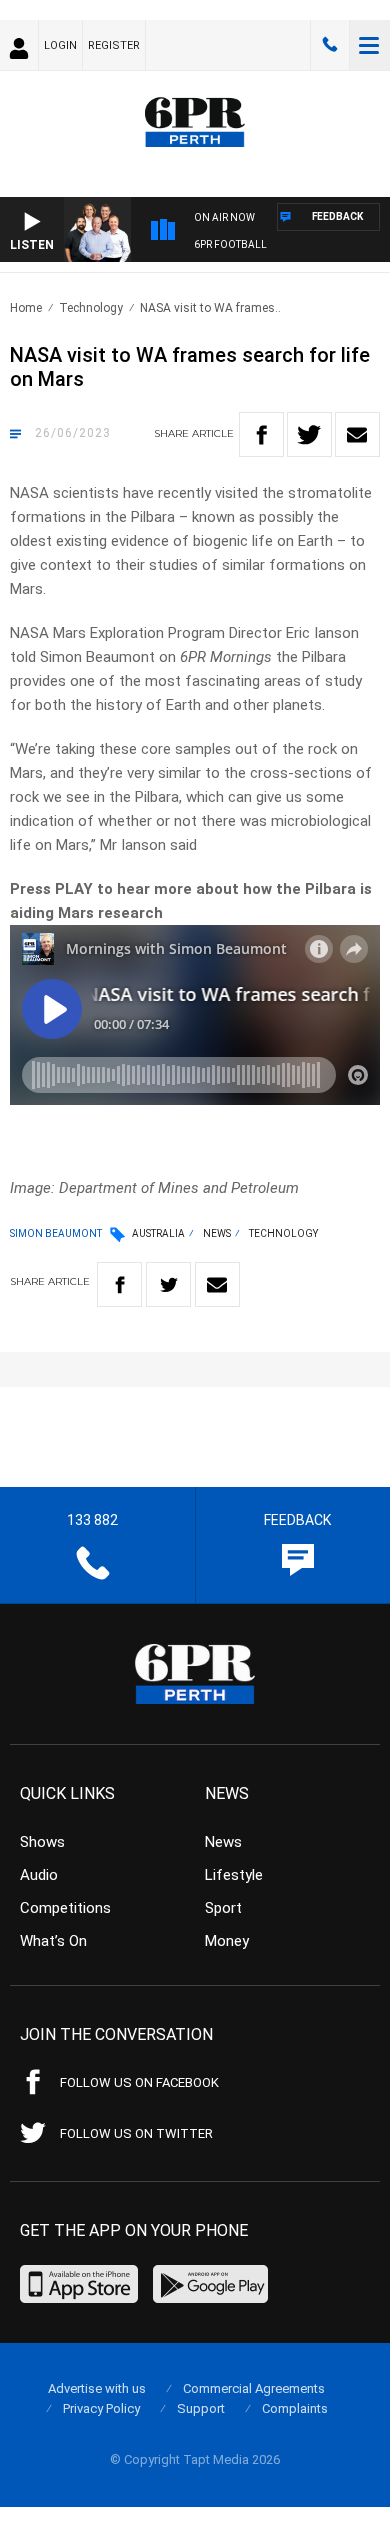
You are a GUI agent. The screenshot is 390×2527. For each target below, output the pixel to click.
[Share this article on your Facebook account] (261, 434)
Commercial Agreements (254, 2388)
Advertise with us (97, 2388)
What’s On (53, 1941)
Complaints (295, 2408)
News (217, 1233)
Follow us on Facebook (139, 2082)
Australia (158, 1233)
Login (60, 45)
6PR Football (230, 244)
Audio (39, 1875)
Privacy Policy (101, 2408)
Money (227, 1941)
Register (114, 45)
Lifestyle (234, 1875)
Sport (223, 1908)
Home (26, 308)
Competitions (65, 1908)
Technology (91, 308)
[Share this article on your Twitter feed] (309, 434)
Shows (42, 1842)
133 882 (330, 45)
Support (201, 2408)
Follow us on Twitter (136, 2133)
